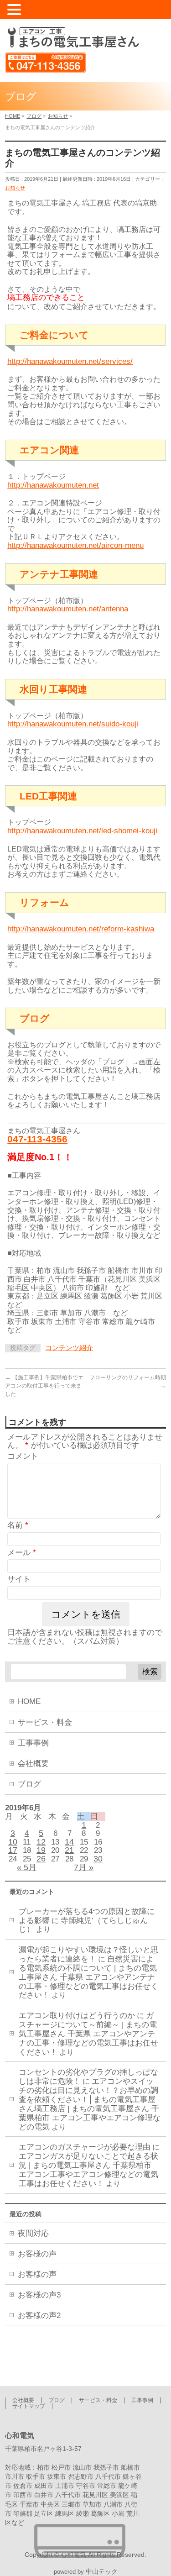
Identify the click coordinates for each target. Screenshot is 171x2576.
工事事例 (33, 1743)
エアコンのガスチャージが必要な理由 (85, 2147)
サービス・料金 (45, 1722)
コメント (23, 1456)
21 (69, 1850)
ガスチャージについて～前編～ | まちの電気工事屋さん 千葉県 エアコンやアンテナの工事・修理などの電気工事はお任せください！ (88, 2034)
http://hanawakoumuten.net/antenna (68, 609)
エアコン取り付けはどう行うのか (77, 2016)
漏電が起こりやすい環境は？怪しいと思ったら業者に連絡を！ (88, 1954)
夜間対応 (33, 2233)
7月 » (84, 1867)
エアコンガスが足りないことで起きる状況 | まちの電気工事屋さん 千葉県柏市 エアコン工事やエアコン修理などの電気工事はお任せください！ (88, 2170)
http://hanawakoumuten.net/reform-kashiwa (81, 929)
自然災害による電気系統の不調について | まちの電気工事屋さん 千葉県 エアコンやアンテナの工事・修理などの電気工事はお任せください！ (88, 1977)
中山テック (102, 2572)
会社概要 (33, 1764)
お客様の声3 (39, 2295)
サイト (19, 1579)
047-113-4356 (37, 1139)
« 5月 (27, 1867)
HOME (29, 1701)
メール (22, 1553)
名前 (18, 1525)
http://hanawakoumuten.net (53, 485)
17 (13, 1850)
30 (98, 1859)
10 (13, 1842)
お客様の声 (37, 2254)
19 (41, 1850)
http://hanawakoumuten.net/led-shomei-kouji (82, 831)
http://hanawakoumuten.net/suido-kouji (73, 724)
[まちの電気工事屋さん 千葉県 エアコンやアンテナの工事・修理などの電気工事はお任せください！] (72, 38)
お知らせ (15, 188)
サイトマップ (29, 2406)
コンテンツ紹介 (69, 1348)
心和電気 (73, 2555)
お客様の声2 (39, 2316)
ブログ (29, 1784)
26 (41, 1859)
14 (69, 1842)
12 (41, 1842)
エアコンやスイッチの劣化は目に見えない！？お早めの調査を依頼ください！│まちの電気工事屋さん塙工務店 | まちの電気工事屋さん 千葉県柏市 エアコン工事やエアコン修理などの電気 (90, 2104)
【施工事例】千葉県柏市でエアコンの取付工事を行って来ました (44, 1386)
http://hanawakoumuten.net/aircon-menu (75, 545)
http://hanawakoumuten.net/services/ (70, 361)
